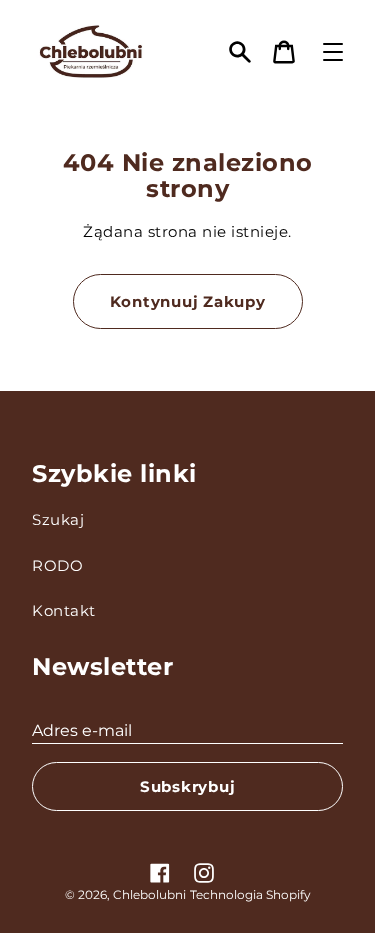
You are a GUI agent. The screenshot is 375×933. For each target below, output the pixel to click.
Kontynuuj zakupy (188, 301)
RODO (57, 565)
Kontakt (64, 610)
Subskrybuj (188, 786)
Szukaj (58, 519)
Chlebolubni (149, 894)
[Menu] (333, 52)
